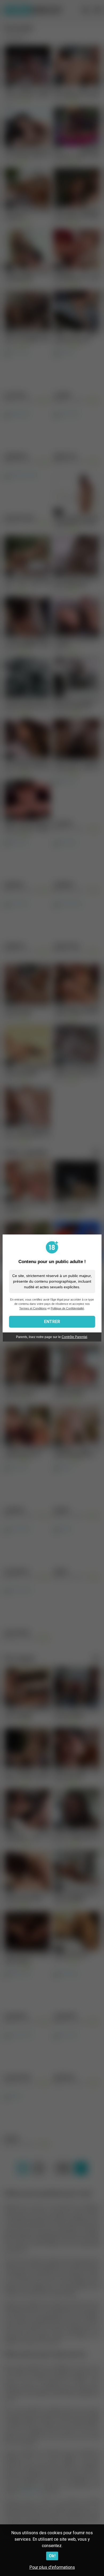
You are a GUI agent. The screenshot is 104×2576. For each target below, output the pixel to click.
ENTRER (52, 1322)
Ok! (52, 2556)
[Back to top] (94, 2565)
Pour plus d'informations (52, 2567)
